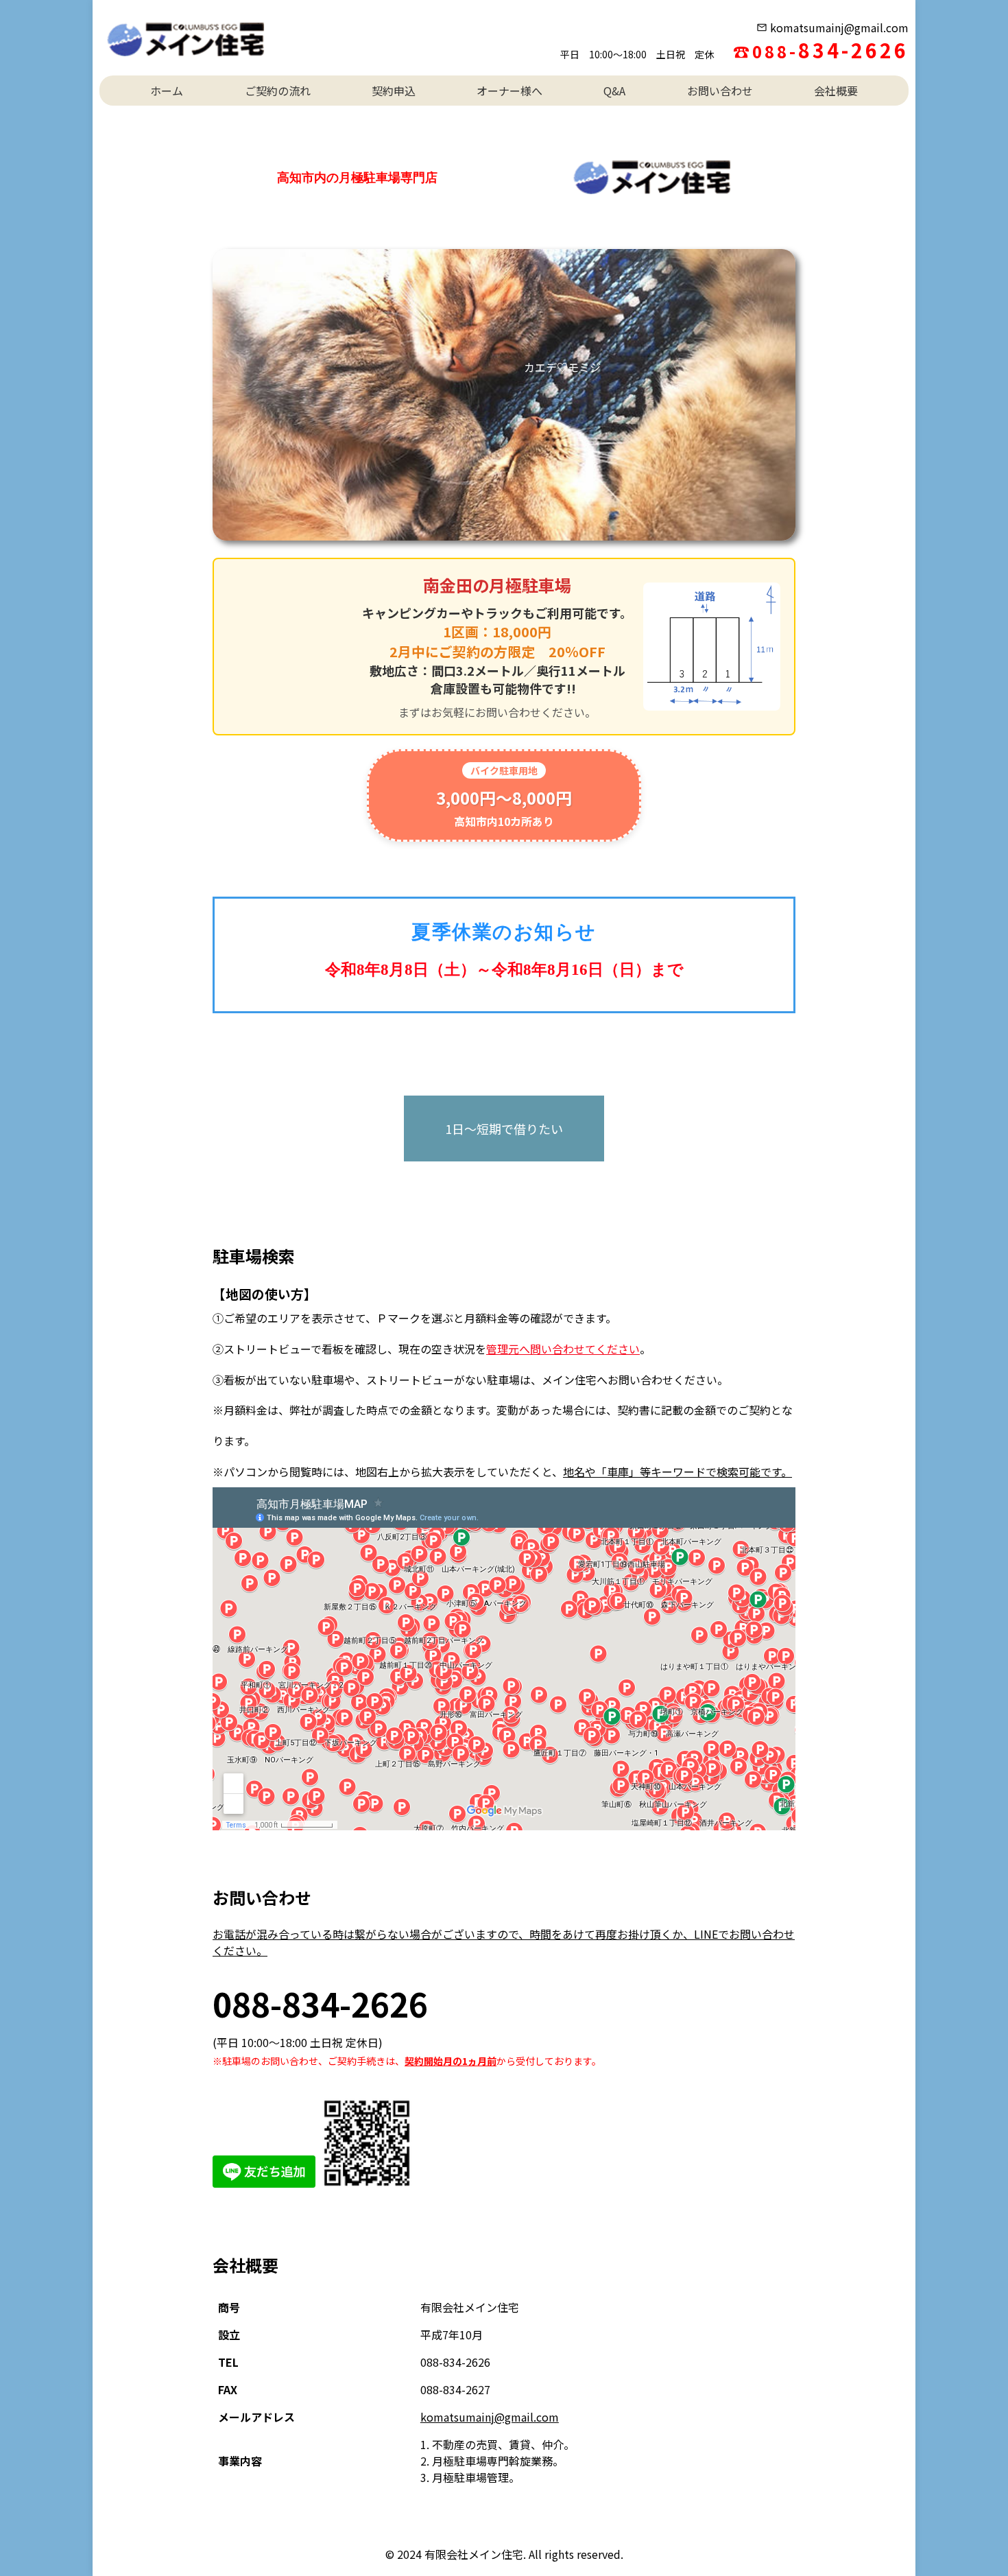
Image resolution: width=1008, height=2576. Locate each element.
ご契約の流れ (278, 91)
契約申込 (394, 91)
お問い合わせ (720, 91)
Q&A (614, 91)
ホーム (167, 91)
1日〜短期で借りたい (504, 1129)
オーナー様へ (509, 91)
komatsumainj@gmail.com (839, 27)
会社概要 (836, 91)
